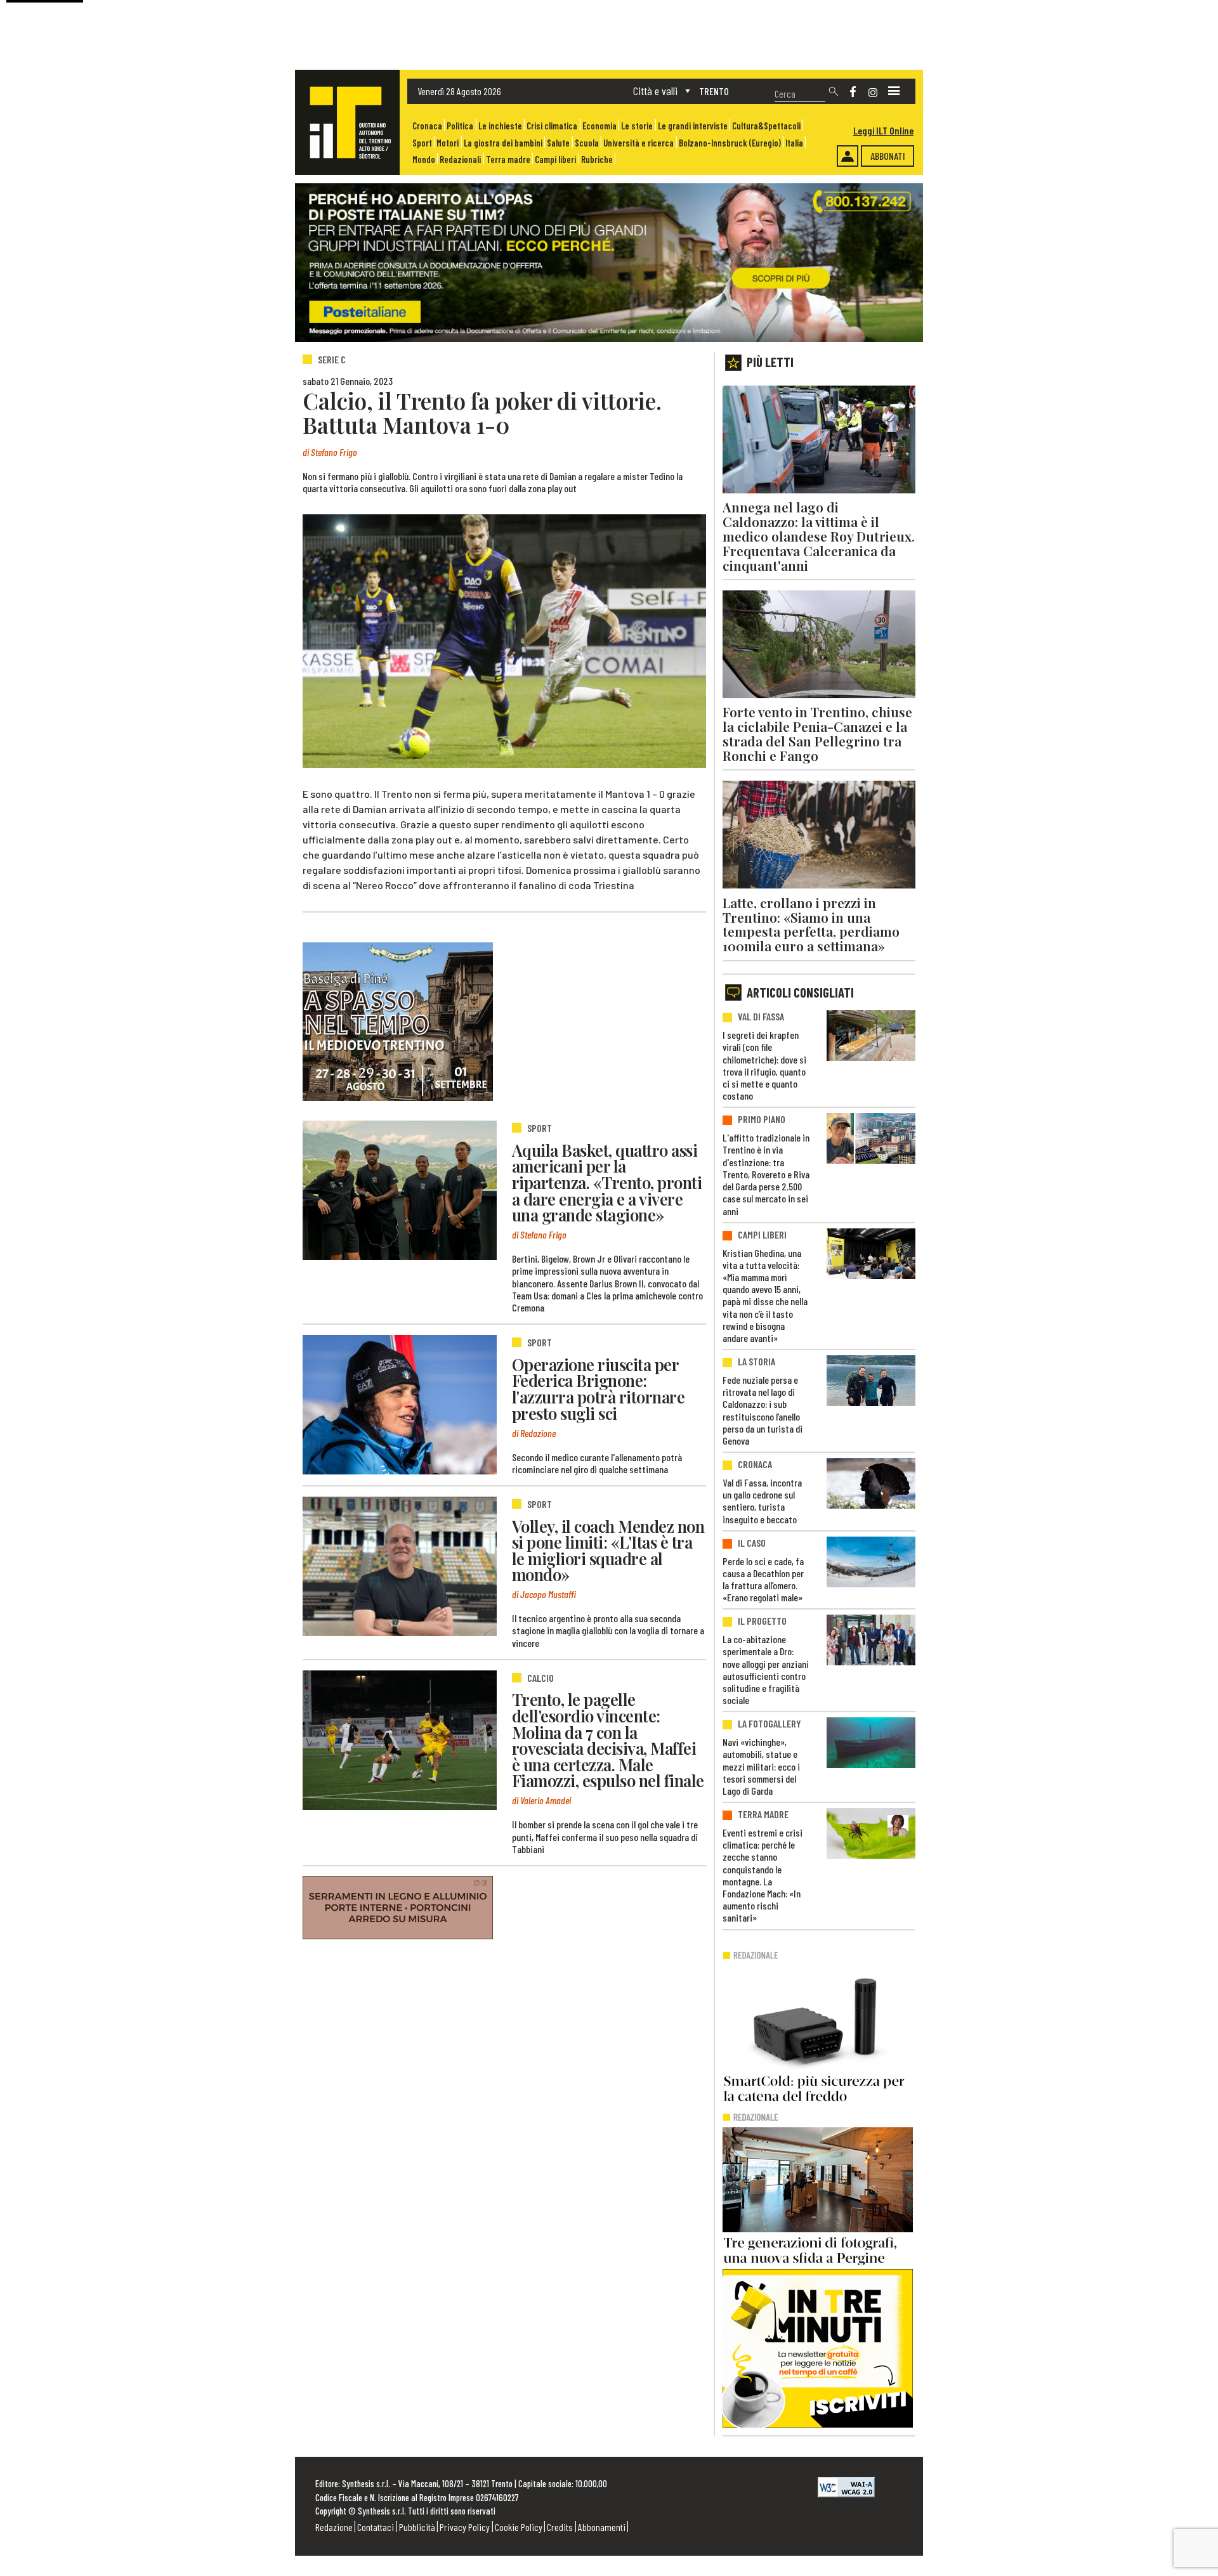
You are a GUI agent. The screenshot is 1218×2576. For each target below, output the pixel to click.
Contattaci (376, 2527)
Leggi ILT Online (883, 130)
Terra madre (508, 159)
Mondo (424, 159)
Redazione (334, 2527)
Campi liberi (555, 159)
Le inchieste (500, 126)
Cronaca (427, 126)
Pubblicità (417, 2527)
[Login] (848, 156)
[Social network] (853, 92)
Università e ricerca (638, 143)
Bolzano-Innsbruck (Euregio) (730, 143)
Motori (448, 143)
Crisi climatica (552, 126)
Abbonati (888, 156)
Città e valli (655, 91)
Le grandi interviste (693, 126)
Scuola (587, 143)
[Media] (894, 91)
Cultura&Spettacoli (766, 126)
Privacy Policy (465, 2527)
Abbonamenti (602, 2527)
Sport (422, 143)
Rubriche (597, 159)
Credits (560, 2527)
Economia (599, 126)
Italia (794, 143)
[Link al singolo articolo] (400, 1190)
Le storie (637, 126)
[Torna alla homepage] (347, 122)
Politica (460, 126)
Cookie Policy (519, 2527)
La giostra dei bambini (503, 143)
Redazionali (460, 159)
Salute (558, 143)
